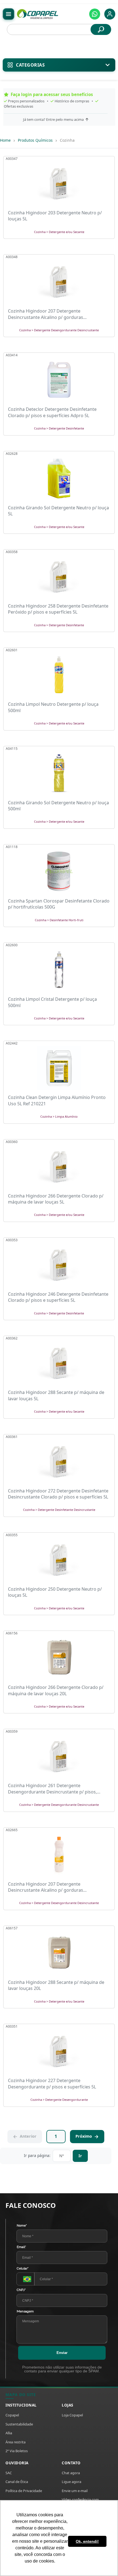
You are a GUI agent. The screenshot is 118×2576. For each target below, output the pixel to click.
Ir (80, 2156)
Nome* (22, 2225)
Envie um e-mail (75, 2491)
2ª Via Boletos (17, 2451)
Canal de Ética (17, 2482)
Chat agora (71, 2473)
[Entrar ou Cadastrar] (110, 14)
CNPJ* (21, 2290)
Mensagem (25, 2311)
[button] (95, 14)
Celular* (23, 2268)
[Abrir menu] (9, 14)
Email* (21, 2247)
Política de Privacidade (24, 2491)
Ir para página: (37, 2155)
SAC (9, 2473)
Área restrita (16, 2442)
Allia (9, 2433)
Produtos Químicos (35, 140)
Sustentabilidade (19, 2424)
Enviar (62, 2353)
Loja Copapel (72, 2415)
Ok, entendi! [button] (87, 2541)
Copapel (12, 2415)
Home (5, 140)
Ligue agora (71, 2482)
